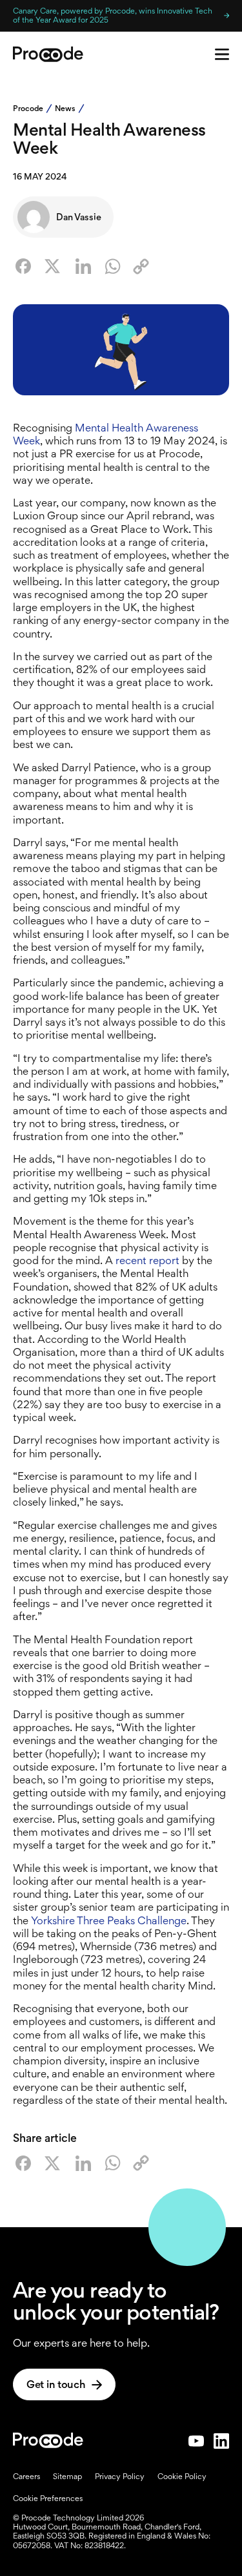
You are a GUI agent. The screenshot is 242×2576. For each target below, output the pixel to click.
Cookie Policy (182, 2477)
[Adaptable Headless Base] (48, 54)
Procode (28, 109)
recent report (147, 1260)
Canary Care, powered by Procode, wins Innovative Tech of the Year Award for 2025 (113, 15)
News (65, 109)
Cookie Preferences (48, 2498)
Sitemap (67, 2477)
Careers (26, 2477)
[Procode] (48, 2441)
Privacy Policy (120, 2477)
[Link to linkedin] (221, 2441)
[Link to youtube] (196, 2441)
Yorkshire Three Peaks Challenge (109, 1920)
